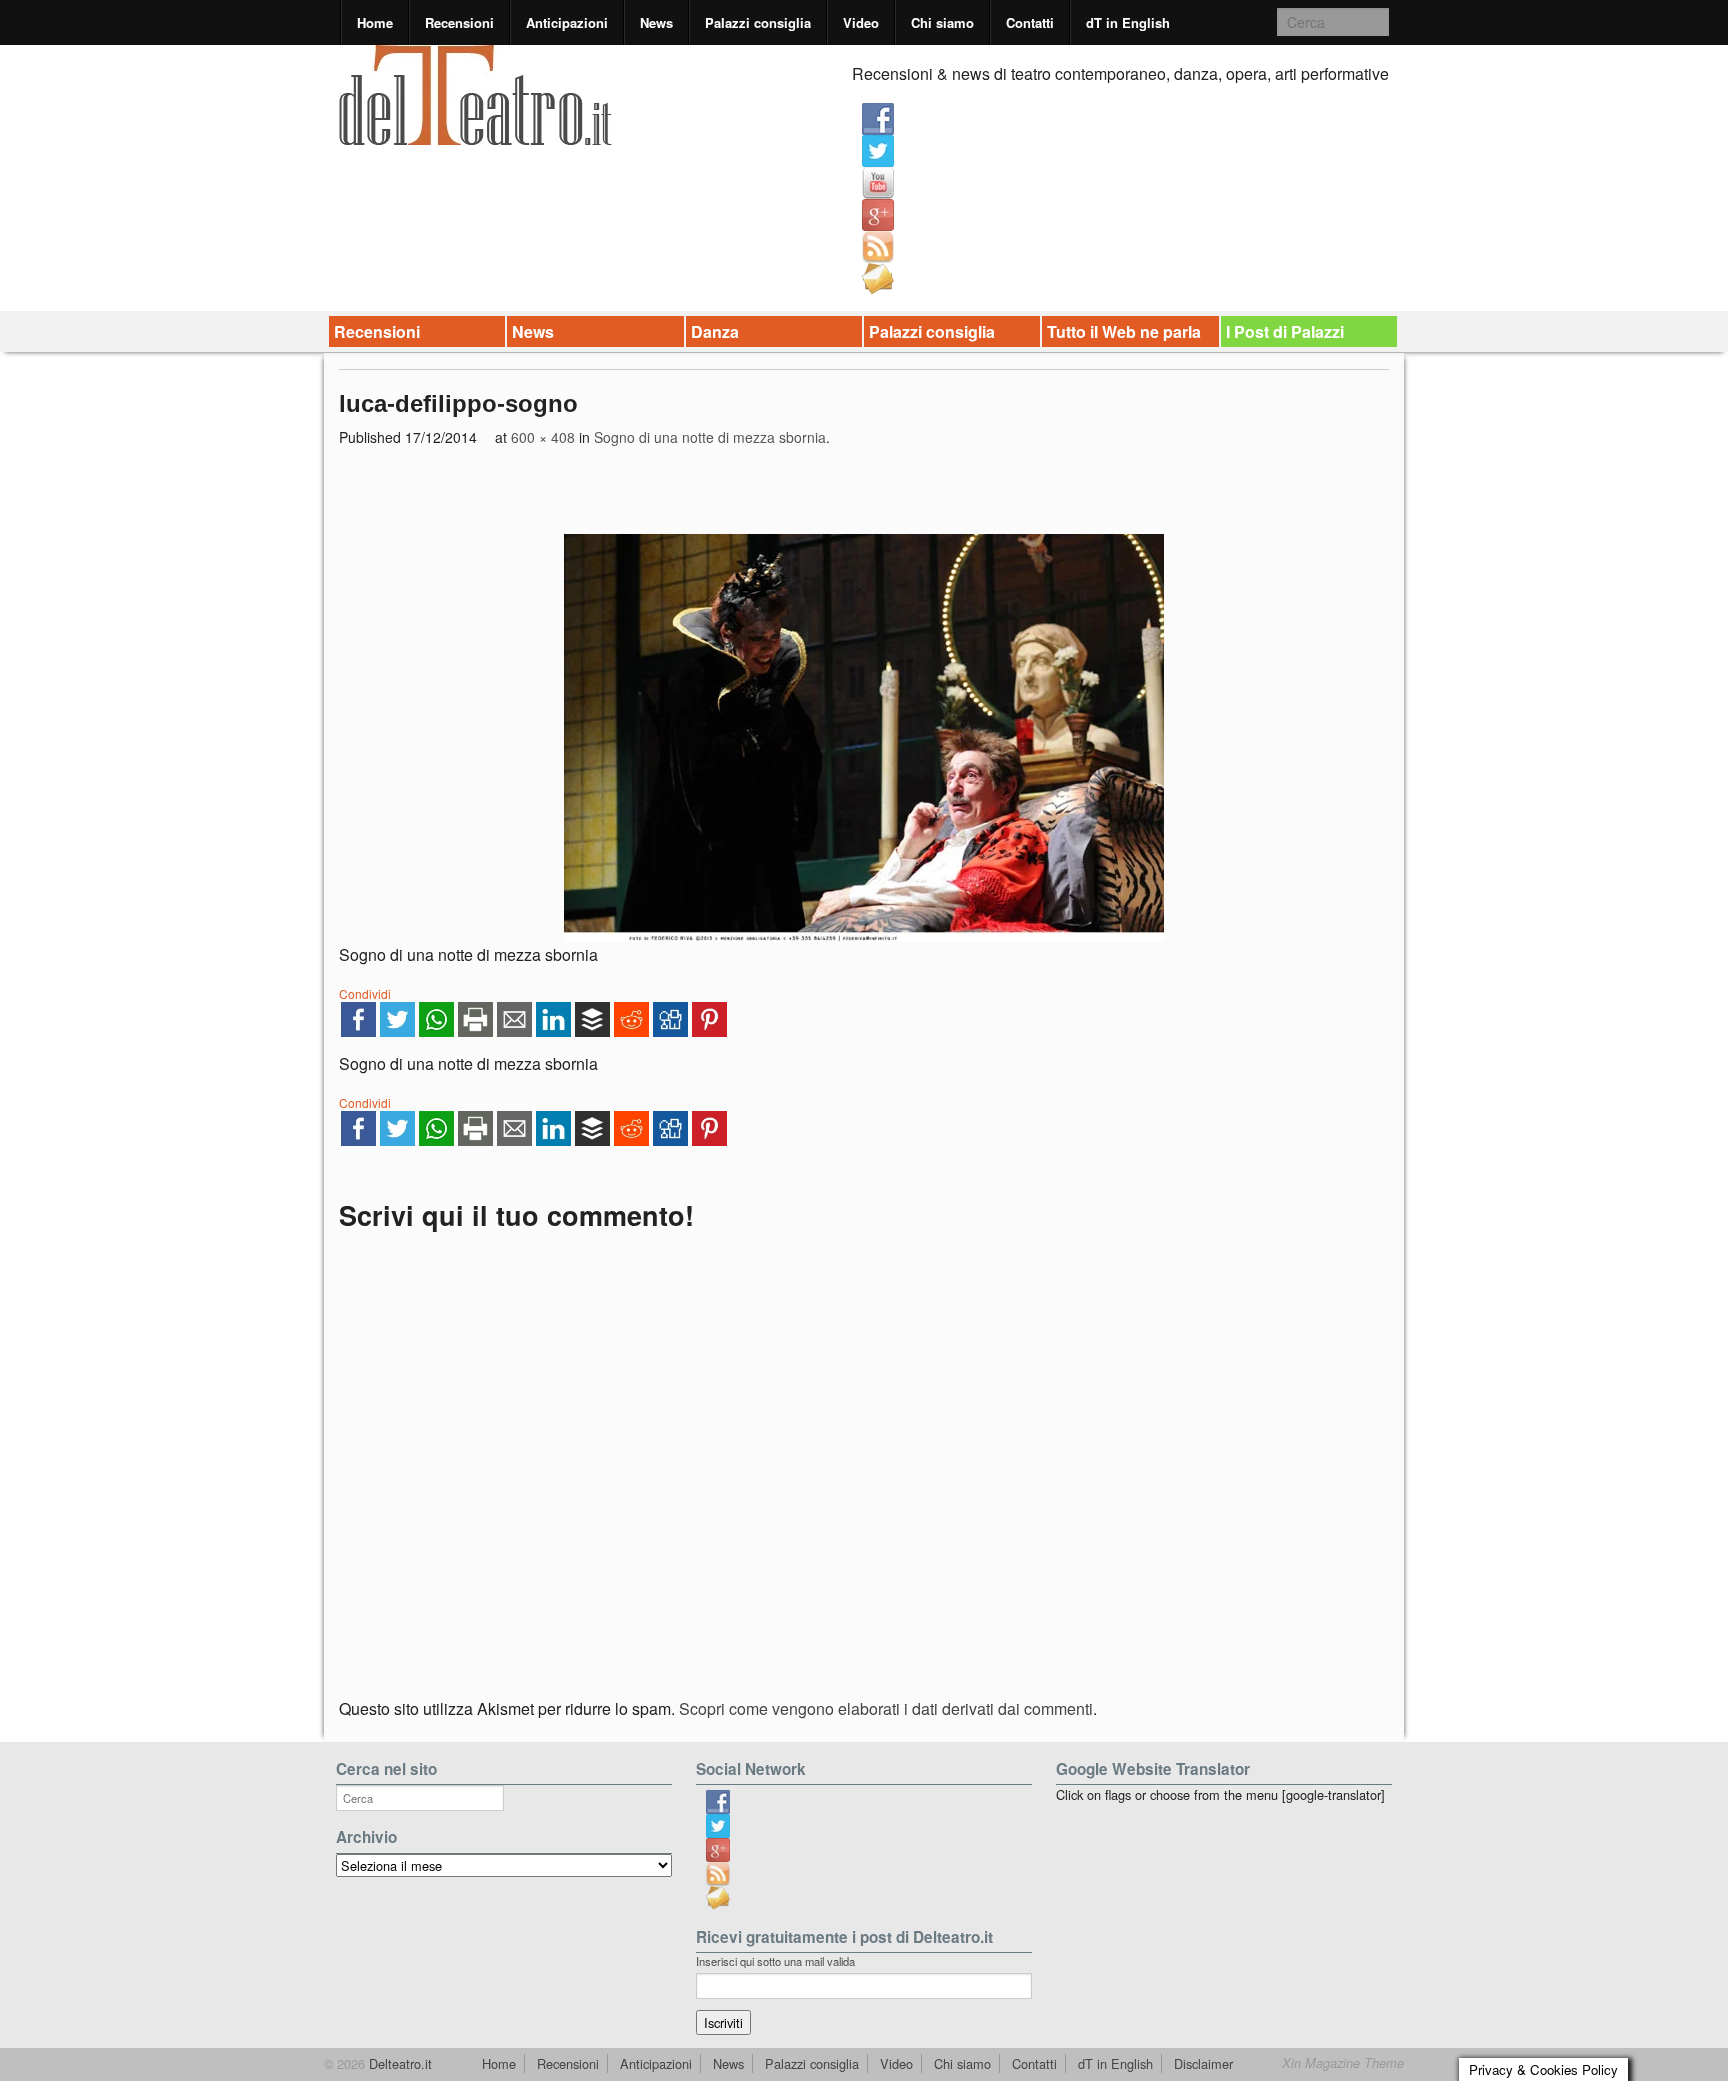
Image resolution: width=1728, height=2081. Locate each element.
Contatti (1030, 22)
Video (861, 22)
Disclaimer (1203, 2063)
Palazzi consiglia (758, 22)
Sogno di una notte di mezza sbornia (710, 437)
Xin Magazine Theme (1343, 2063)
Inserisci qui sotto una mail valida (775, 1961)
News (656, 22)
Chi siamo (942, 22)
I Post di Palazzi (1285, 331)
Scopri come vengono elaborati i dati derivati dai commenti (886, 1708)
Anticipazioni (567, 22)
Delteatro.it (398, 2063)
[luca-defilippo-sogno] (864, 738)
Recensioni (459, 22)
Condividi (365, 993)
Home (375, 22)
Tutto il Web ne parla (1124, 331)
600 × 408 (543, 437)
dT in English (1128, 22)
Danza (715, 331)
